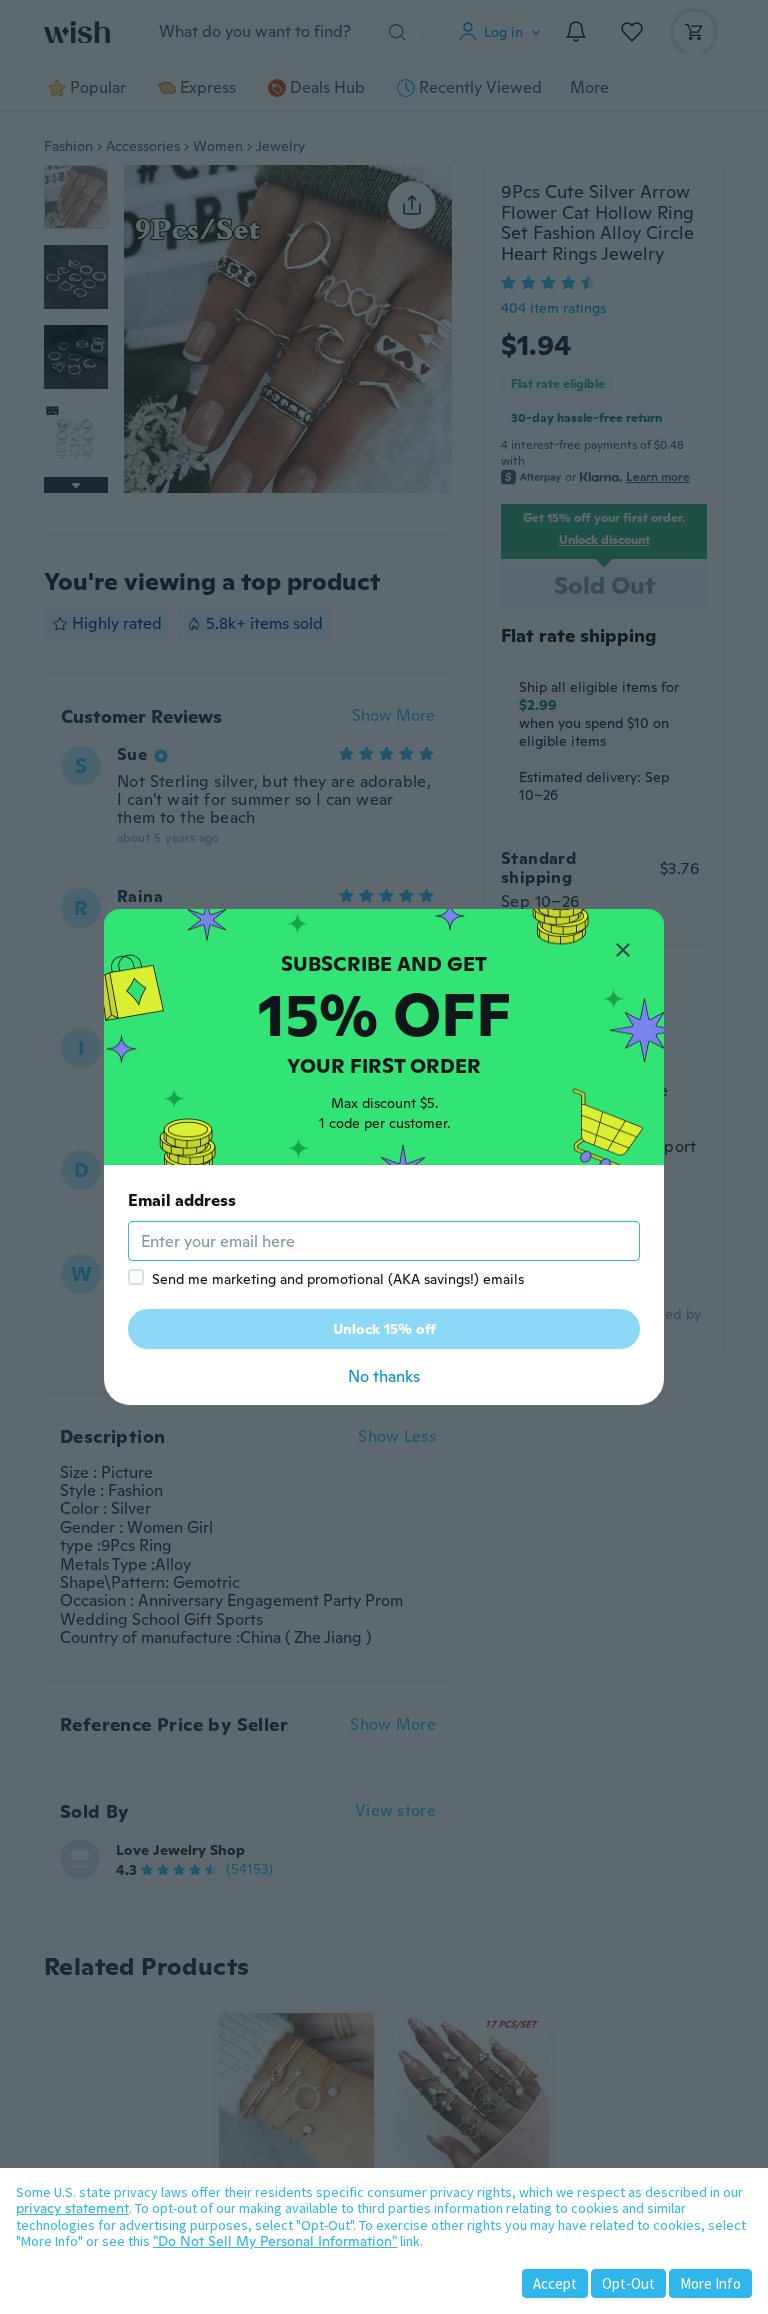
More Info (710, 2283)
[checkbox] (136, 1277)
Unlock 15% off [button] (384, 1329)
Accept (555, 2283)
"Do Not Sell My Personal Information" (275, 2241)
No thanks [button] (384, 1376)
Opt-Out (628, 2283)
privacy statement (72, 2208)
